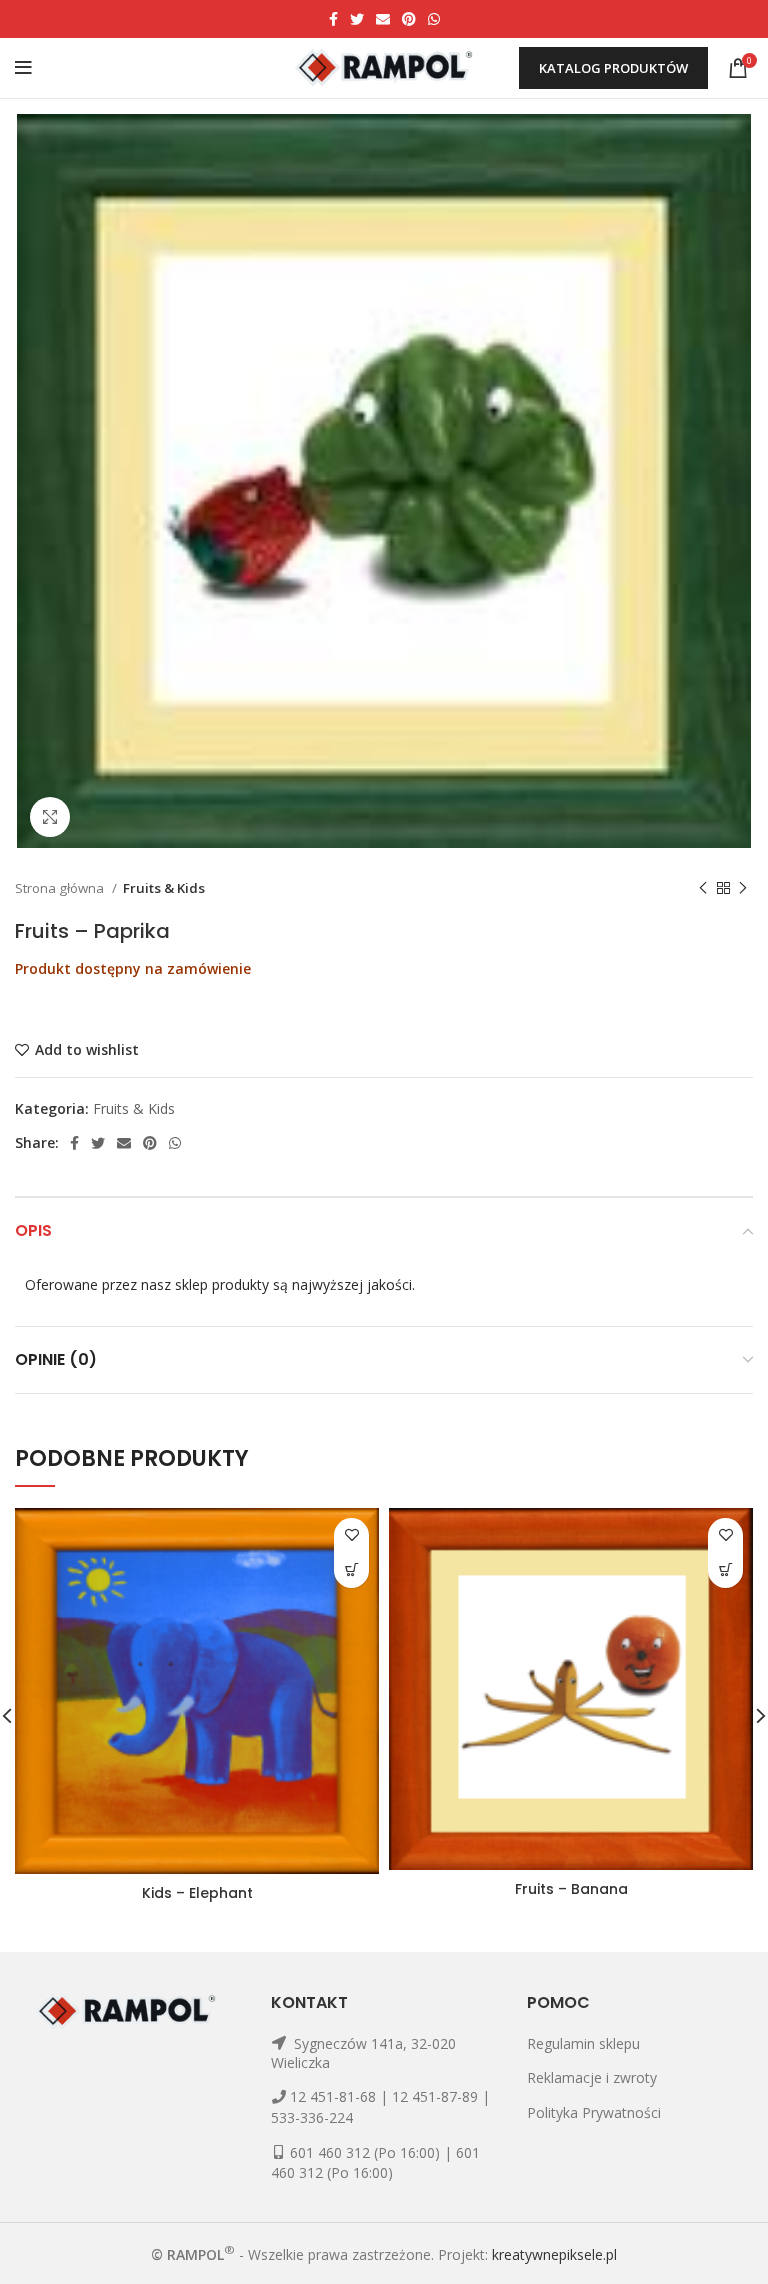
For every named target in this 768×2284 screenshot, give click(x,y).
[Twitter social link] (357, 19)
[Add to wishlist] (351, 1535)
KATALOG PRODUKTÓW (613, 68)
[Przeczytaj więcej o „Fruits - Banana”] (725, 1570)
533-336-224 (312, 2117)
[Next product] (743, 889)
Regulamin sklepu (583, 2043)
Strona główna (61, 888)
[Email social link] (383, 19)
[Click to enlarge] (50, 817)
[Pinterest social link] (409, 19)
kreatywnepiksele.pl (554, 2254)
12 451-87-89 (435, 2096)
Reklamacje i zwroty (592, 2077)
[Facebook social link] (333, 19)
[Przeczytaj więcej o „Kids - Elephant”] (351, 1570)
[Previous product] (703, 889)
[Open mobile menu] (23, 68)
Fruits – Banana (571, 1889)
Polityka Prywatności (594, 2112)
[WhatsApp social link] (434, 19)
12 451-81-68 (333, 2096)
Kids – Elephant (197, 1893)
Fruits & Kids (164, 888)
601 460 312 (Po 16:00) (365, 2152)
